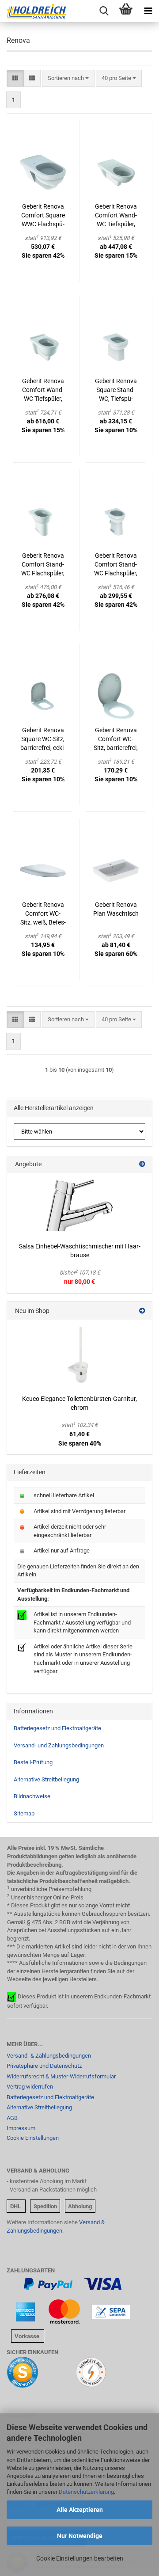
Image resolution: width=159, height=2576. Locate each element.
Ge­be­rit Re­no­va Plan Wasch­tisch (116, 909)
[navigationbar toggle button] (148, 11)
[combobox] (68, 78)
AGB (12, 2118)
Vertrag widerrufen (30, 2087)
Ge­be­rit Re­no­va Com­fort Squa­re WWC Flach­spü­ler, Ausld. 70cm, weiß (43, 216)
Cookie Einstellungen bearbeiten (80, 2558)
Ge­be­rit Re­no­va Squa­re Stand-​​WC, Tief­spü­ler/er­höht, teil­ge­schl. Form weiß (116, 390)
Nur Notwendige (80, 2536)
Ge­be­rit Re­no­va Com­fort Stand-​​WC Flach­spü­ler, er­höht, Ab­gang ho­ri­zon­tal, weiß (116, 565)
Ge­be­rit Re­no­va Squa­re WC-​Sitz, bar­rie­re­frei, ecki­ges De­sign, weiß (43, 739)
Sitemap (24, 1813)
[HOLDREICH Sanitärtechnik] (33, 11)
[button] (15, 78)
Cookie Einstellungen (33, 2138)
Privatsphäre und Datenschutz (44, 2066)
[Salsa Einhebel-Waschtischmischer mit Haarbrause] (79, 1205)
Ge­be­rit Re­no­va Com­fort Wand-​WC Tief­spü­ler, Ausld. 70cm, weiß (116, 216)
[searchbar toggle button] (104, 11)
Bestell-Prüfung (33, 1762)
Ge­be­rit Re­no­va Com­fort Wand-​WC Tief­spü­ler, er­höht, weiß (43, 390)
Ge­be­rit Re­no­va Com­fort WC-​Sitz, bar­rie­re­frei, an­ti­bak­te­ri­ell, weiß (116, 739)
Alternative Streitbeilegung (46, 1779)
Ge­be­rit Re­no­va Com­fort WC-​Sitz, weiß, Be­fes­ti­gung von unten (43, 914)
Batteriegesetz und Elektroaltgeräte (57, 1728)
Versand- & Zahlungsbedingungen (49, 2056)
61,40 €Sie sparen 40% (80, 1434)
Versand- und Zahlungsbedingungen (59, 1745)
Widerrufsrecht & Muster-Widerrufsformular (61, 2076)
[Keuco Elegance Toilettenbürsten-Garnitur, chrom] (79, 1355)
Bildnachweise (32, 1796)
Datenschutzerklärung (86, 2492)
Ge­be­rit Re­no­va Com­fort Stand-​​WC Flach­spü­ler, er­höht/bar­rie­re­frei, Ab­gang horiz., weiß (43, 565)
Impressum (21, 2128)
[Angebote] (142, 1164)
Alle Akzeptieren (80, 2510)
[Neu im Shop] (142, 1311)
